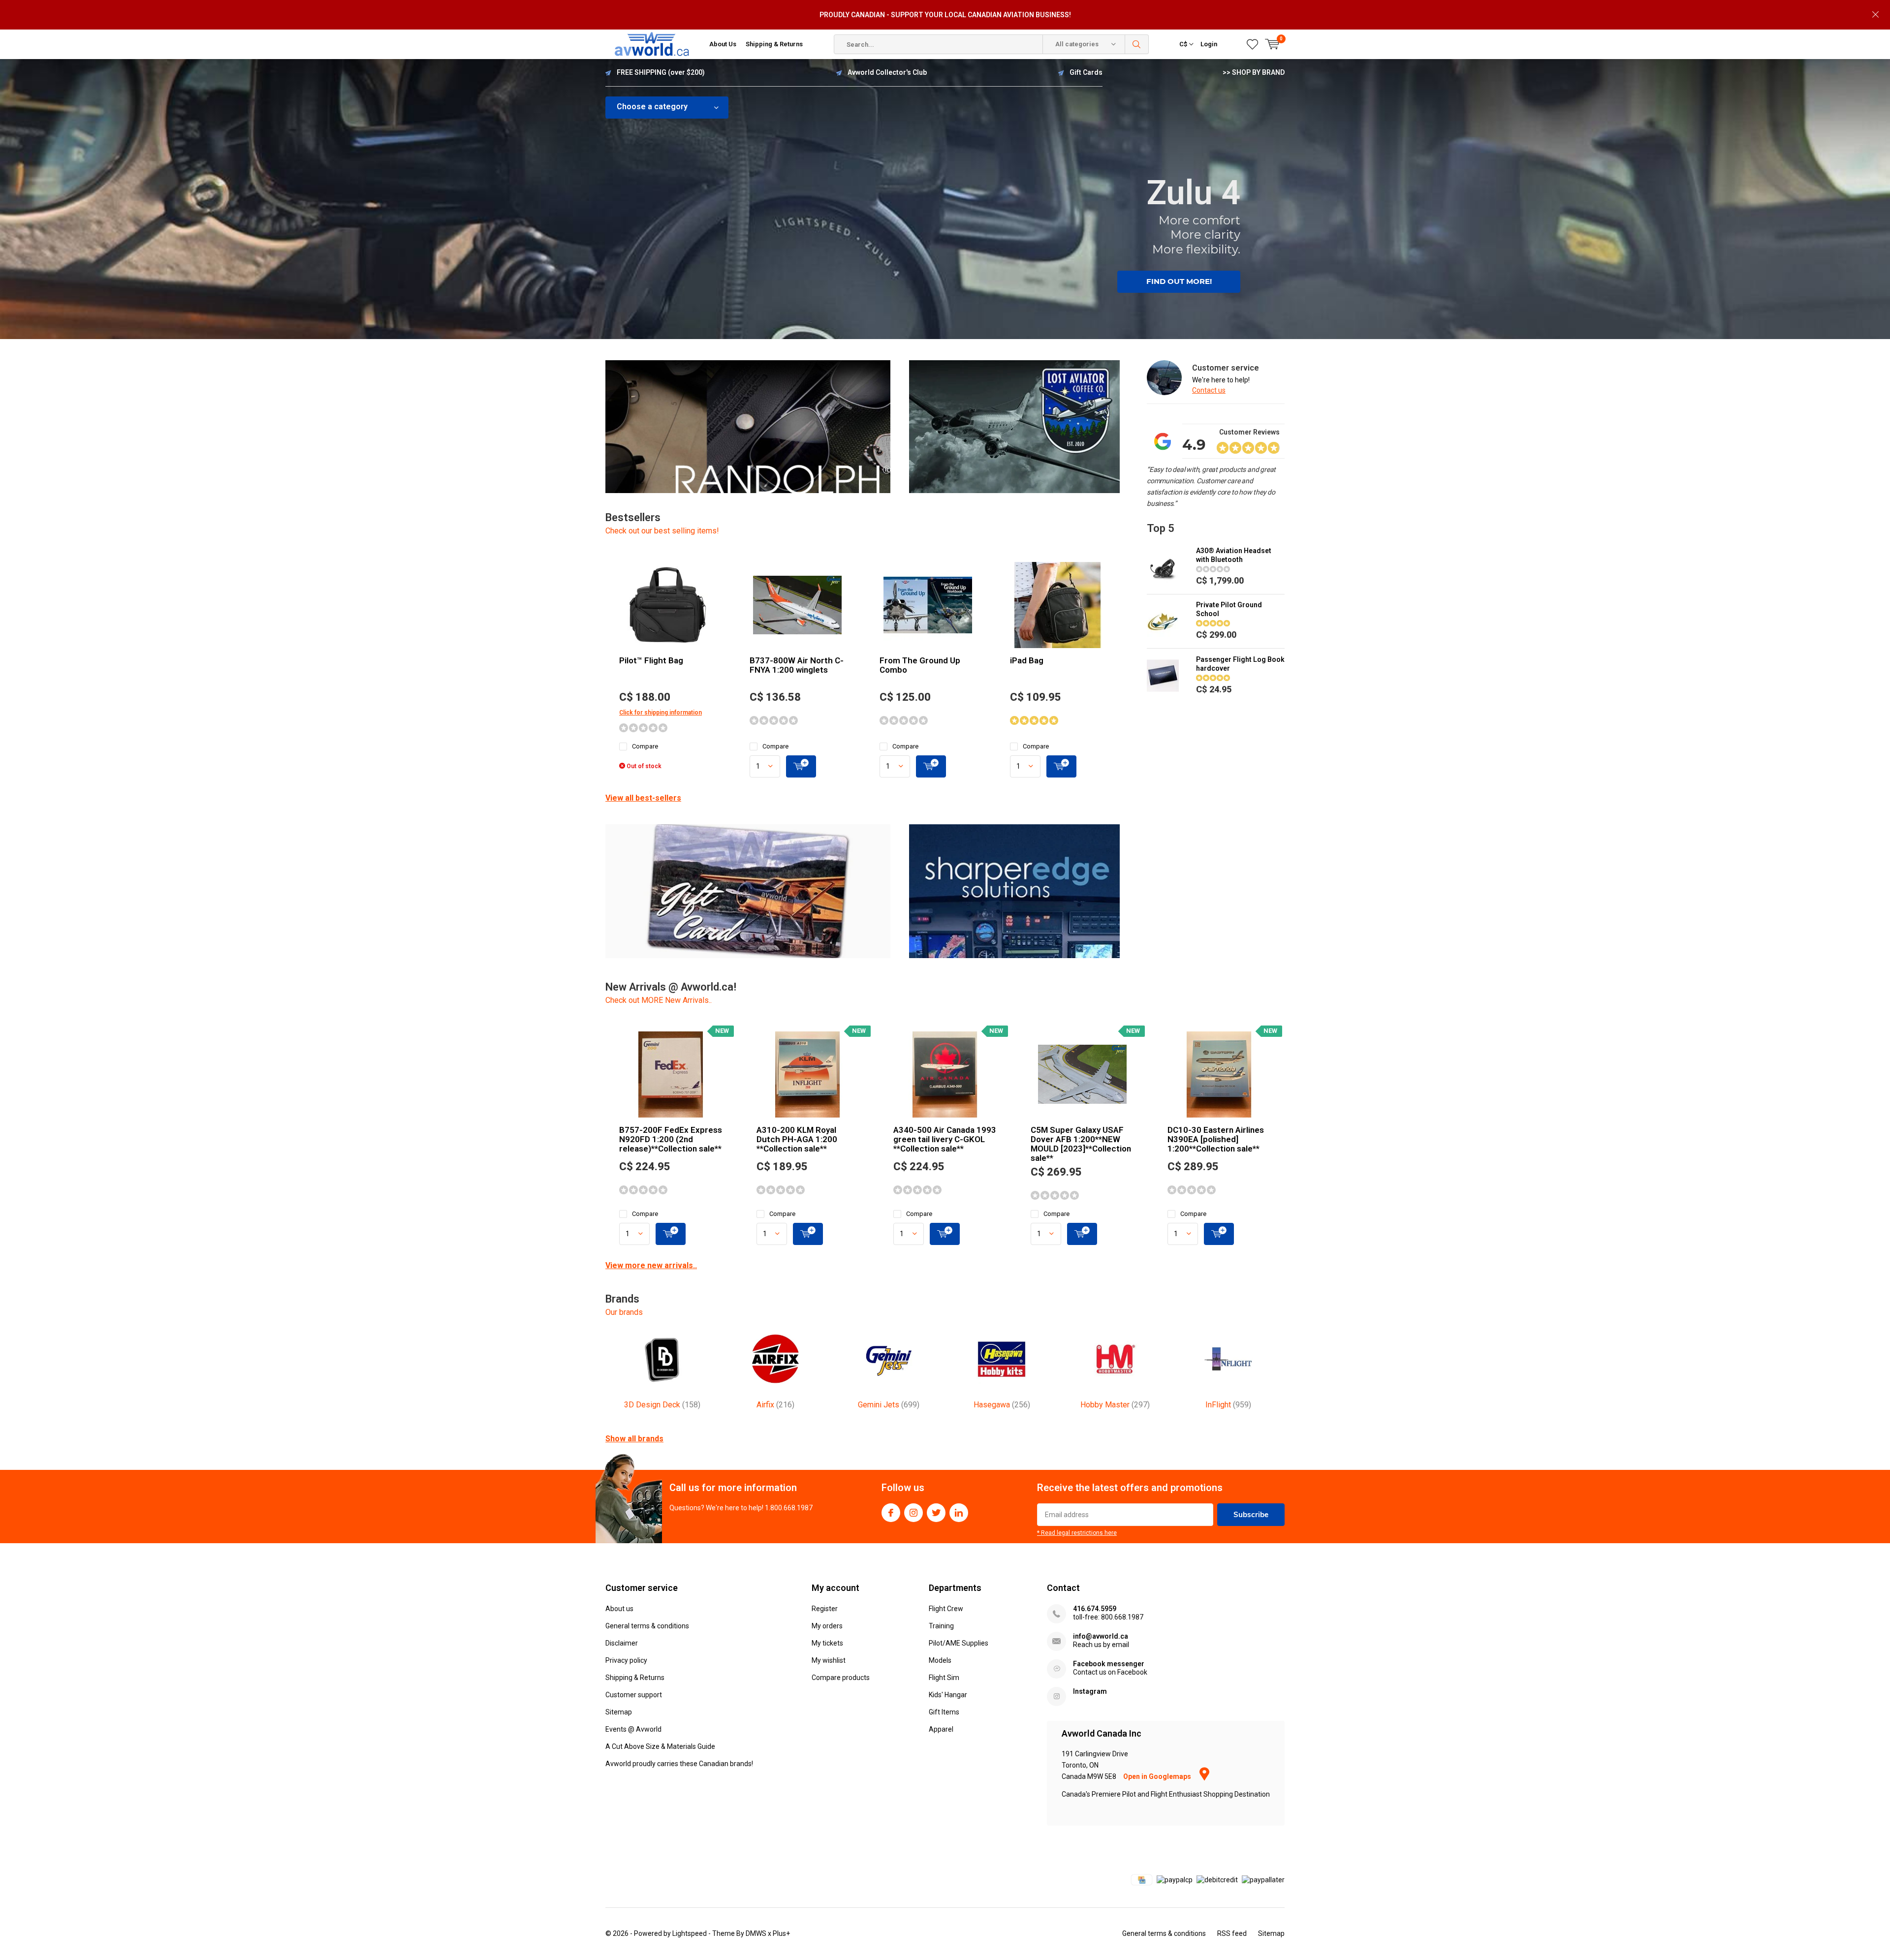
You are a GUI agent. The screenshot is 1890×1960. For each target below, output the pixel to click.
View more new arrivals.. (651, 1265)
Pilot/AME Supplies (959, 1643)
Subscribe (1251, 1514)
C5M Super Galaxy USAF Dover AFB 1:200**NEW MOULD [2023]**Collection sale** (1081, 1144)
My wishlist (829, 1660)
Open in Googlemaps (1158, 1776)
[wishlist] (1252, 44)
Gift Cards (1086, 72)
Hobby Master (1115, 1405)
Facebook (891, 1513)
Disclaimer (622, 1643)
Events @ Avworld (633, 1729)
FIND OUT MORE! (1179, 281)
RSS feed (1232, 1933)
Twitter (936, 1513)
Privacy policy (626, 1660)
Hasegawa (1002, 1405)
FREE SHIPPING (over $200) (661, 72)
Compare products (841, 1678)
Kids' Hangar (948, 1695)
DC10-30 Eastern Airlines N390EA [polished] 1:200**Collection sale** (1216, 1139)
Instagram (913, 1513)
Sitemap (619, 1712)
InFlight (1228, 1405)
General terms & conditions (647, 1626)
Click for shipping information (661, 713)
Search (1137, 44)
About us (619, 1609)
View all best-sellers (643, 798)
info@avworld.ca (1101, 1636)
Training (941, 1626)
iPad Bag (1027, 660)
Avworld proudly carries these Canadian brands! (679, 1764)
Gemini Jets (889, 1405)
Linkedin (959, 1513)
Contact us (1209, 390)
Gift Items (944, 1712)
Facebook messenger (1109, 1664)
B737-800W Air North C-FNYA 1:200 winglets (797, 665)
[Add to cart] (801, 766)
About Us (723, 44)
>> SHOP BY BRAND (1254, 72)
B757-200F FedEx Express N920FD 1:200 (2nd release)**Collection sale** (671, 1139)
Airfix (775, 1405)
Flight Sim (944, 1678)
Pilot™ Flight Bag (651, 660)
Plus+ (781, 1933)
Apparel (941, 1729)
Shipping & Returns (774, 44)
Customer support (634, 1695)
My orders (827, 1626)
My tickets (827, 1643)
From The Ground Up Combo (920, 665)
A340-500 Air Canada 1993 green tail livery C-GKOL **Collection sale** (945, 1139)
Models (940, 1660)
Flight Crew (946, 1609)
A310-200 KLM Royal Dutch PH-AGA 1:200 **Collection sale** (797, 1139)
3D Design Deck (662, 1405)
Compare (645, 746)
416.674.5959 (1095, 1609)
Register (825, 1609)
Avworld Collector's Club (887, 72)
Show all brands (634, 1439)
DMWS (756, 1933)
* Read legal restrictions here (1077, 1533)
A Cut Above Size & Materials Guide (660, 1746)
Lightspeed (690, 1933)
